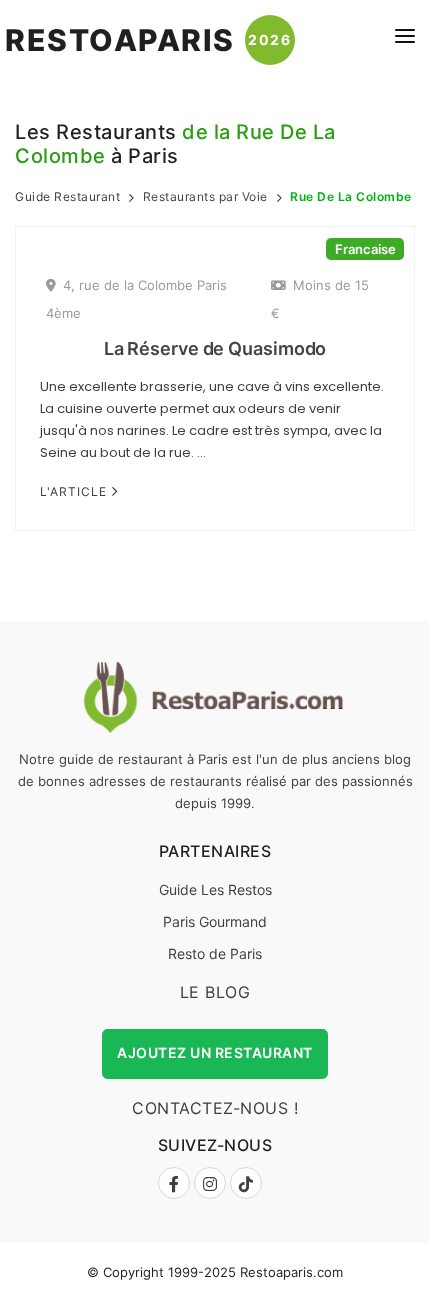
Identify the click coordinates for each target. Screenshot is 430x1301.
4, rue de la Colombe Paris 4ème (136, 299)
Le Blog (215, 992)
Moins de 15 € (320, 299)
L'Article (75, 491)
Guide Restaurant (67, 196)
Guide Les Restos (215, 889)
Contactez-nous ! (215, 1108)
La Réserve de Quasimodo (215, 348)
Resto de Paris (215, 953)
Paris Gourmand (215, 921)
